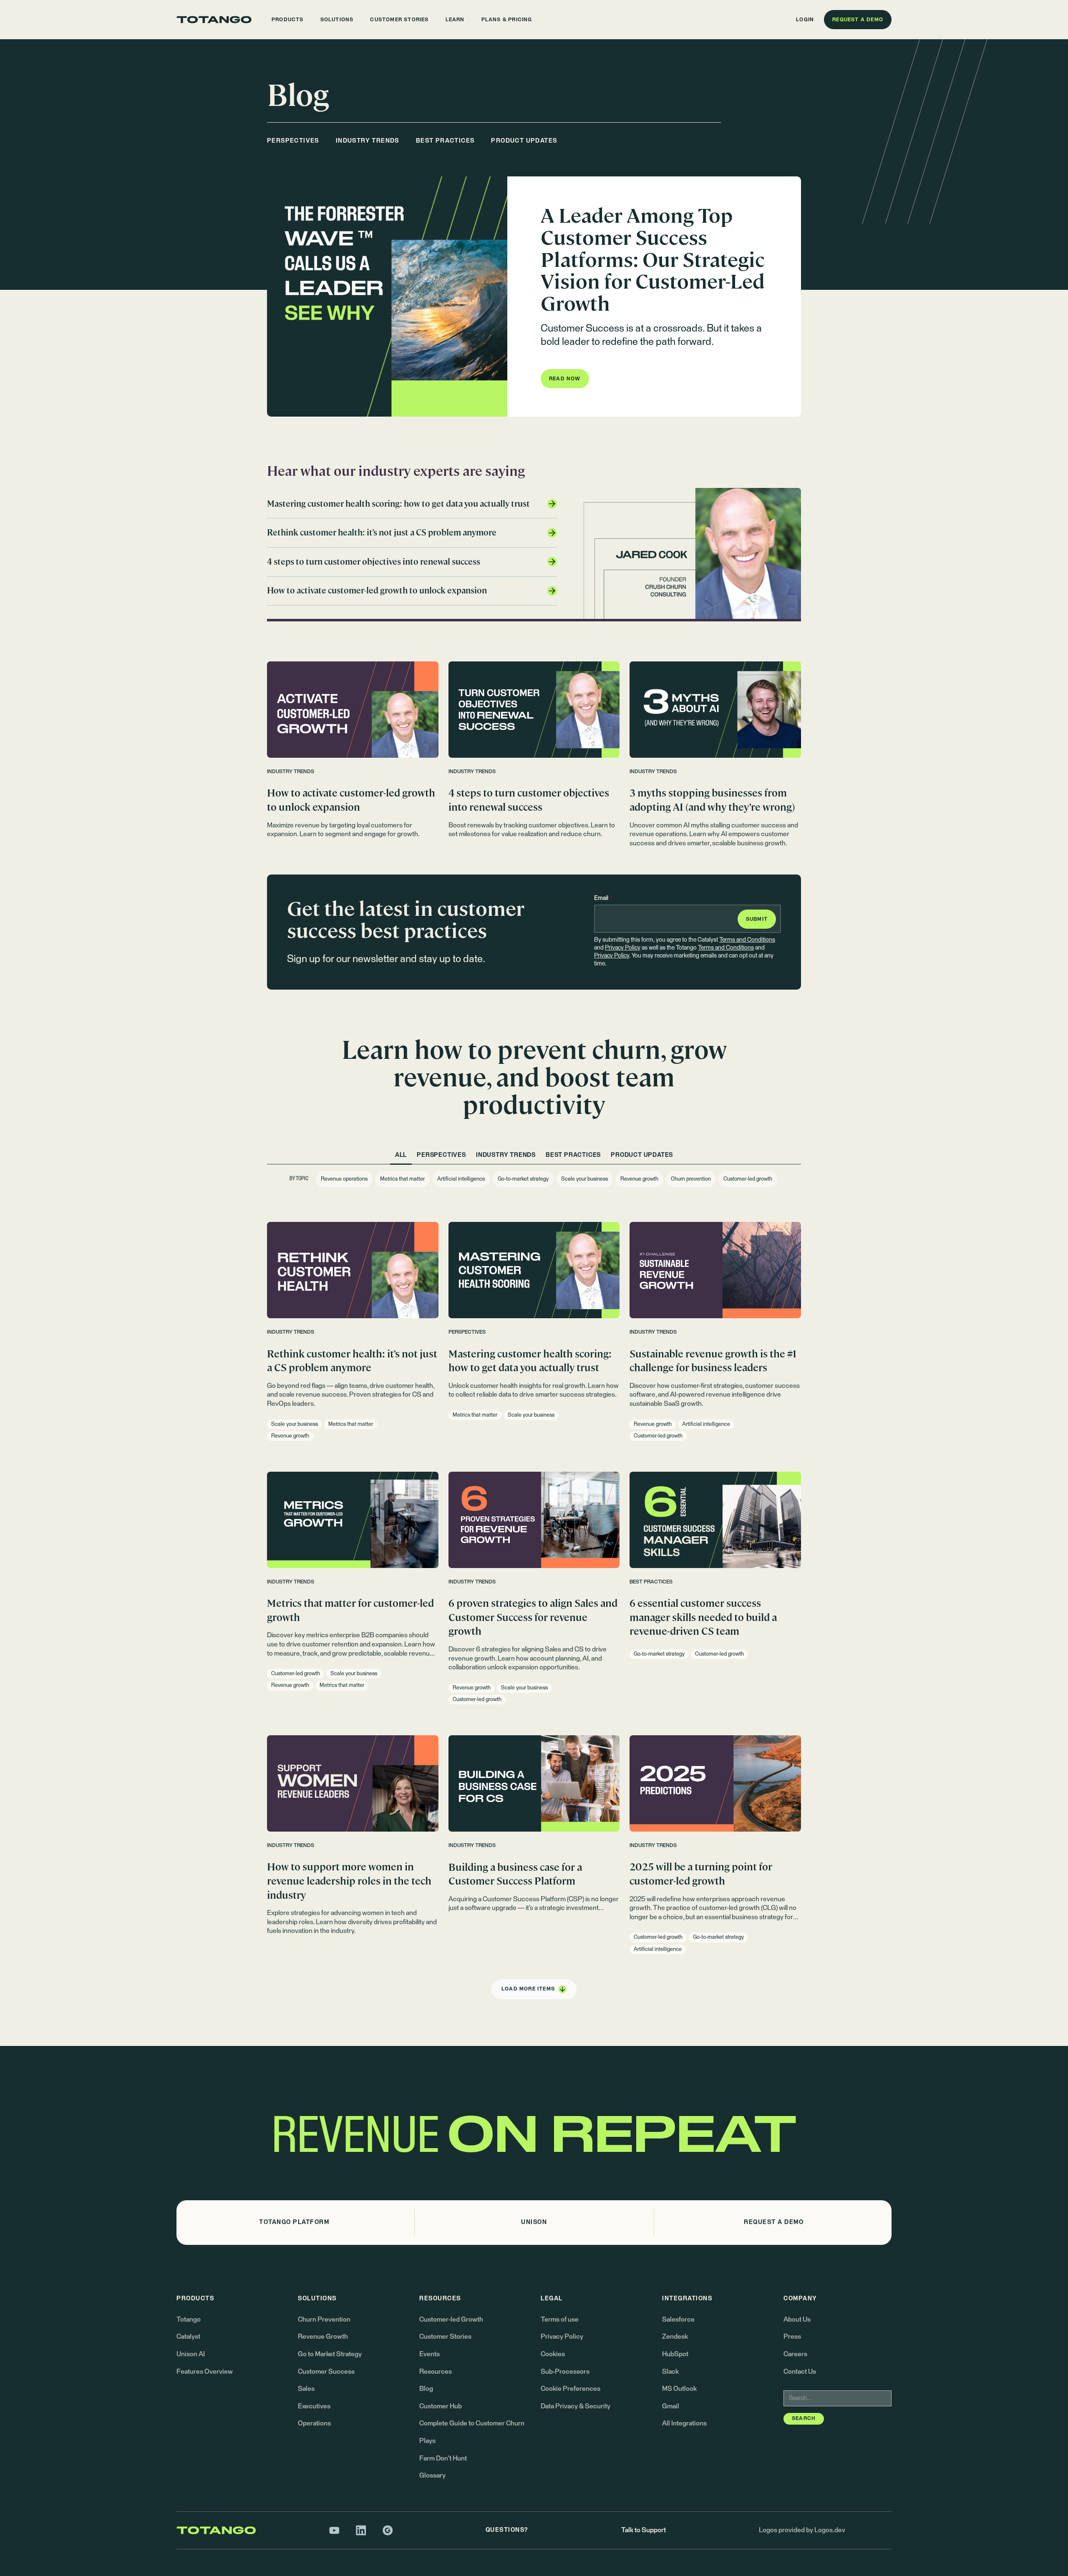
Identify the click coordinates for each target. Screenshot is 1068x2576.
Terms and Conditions (747, 940)
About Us (797, 2320)
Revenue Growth (323, 2337)
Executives (314, 2406)
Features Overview (205, 2372)
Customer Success (326, 2372)
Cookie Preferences (571, 2389)
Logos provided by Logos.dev (802, 2530)
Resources (436, 2372)
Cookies (553, 2354)
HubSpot (675, 2354)
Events (429, 2354)
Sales (306, 2389)
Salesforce (678, 2320)
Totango (189, 2320)
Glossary (432, 2475)
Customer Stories (445, 2337)
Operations (314, 2423)
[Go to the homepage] (214, 20)
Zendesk (675, 2337)
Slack (670, 2372)
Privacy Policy (623, 948)
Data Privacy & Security (576, 2406)
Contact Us (800, 2372)
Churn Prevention (324, 2320)
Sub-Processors (565, 2372)
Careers (795, 2354)
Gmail (671, 2406)
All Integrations (684, 2423)
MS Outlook (679, 2389)
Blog (426, 2389)
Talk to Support (644, 2530)
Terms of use (560, 2320)
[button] (288, 20)
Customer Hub (441, 2406)
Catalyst (188, 2337)
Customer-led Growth (451, 2320)
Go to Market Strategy (330, 2354)
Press (792, 2337)
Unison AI (191, 2354)
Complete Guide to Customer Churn (472, 2423)
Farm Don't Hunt (443, 2458)
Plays (427, 2441)
